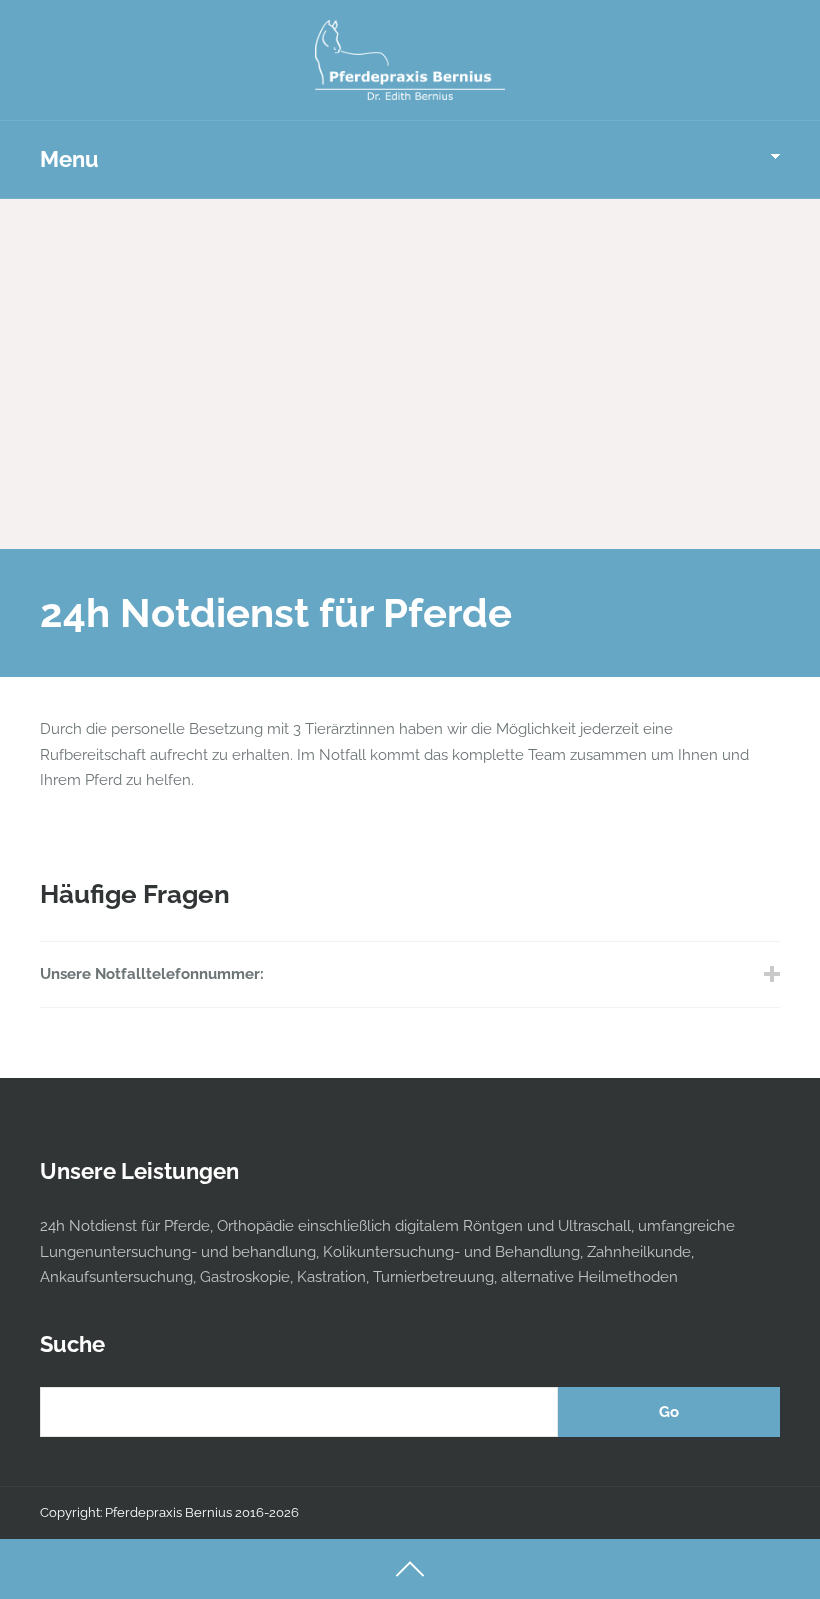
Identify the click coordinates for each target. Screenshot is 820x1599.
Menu (69, 159)
